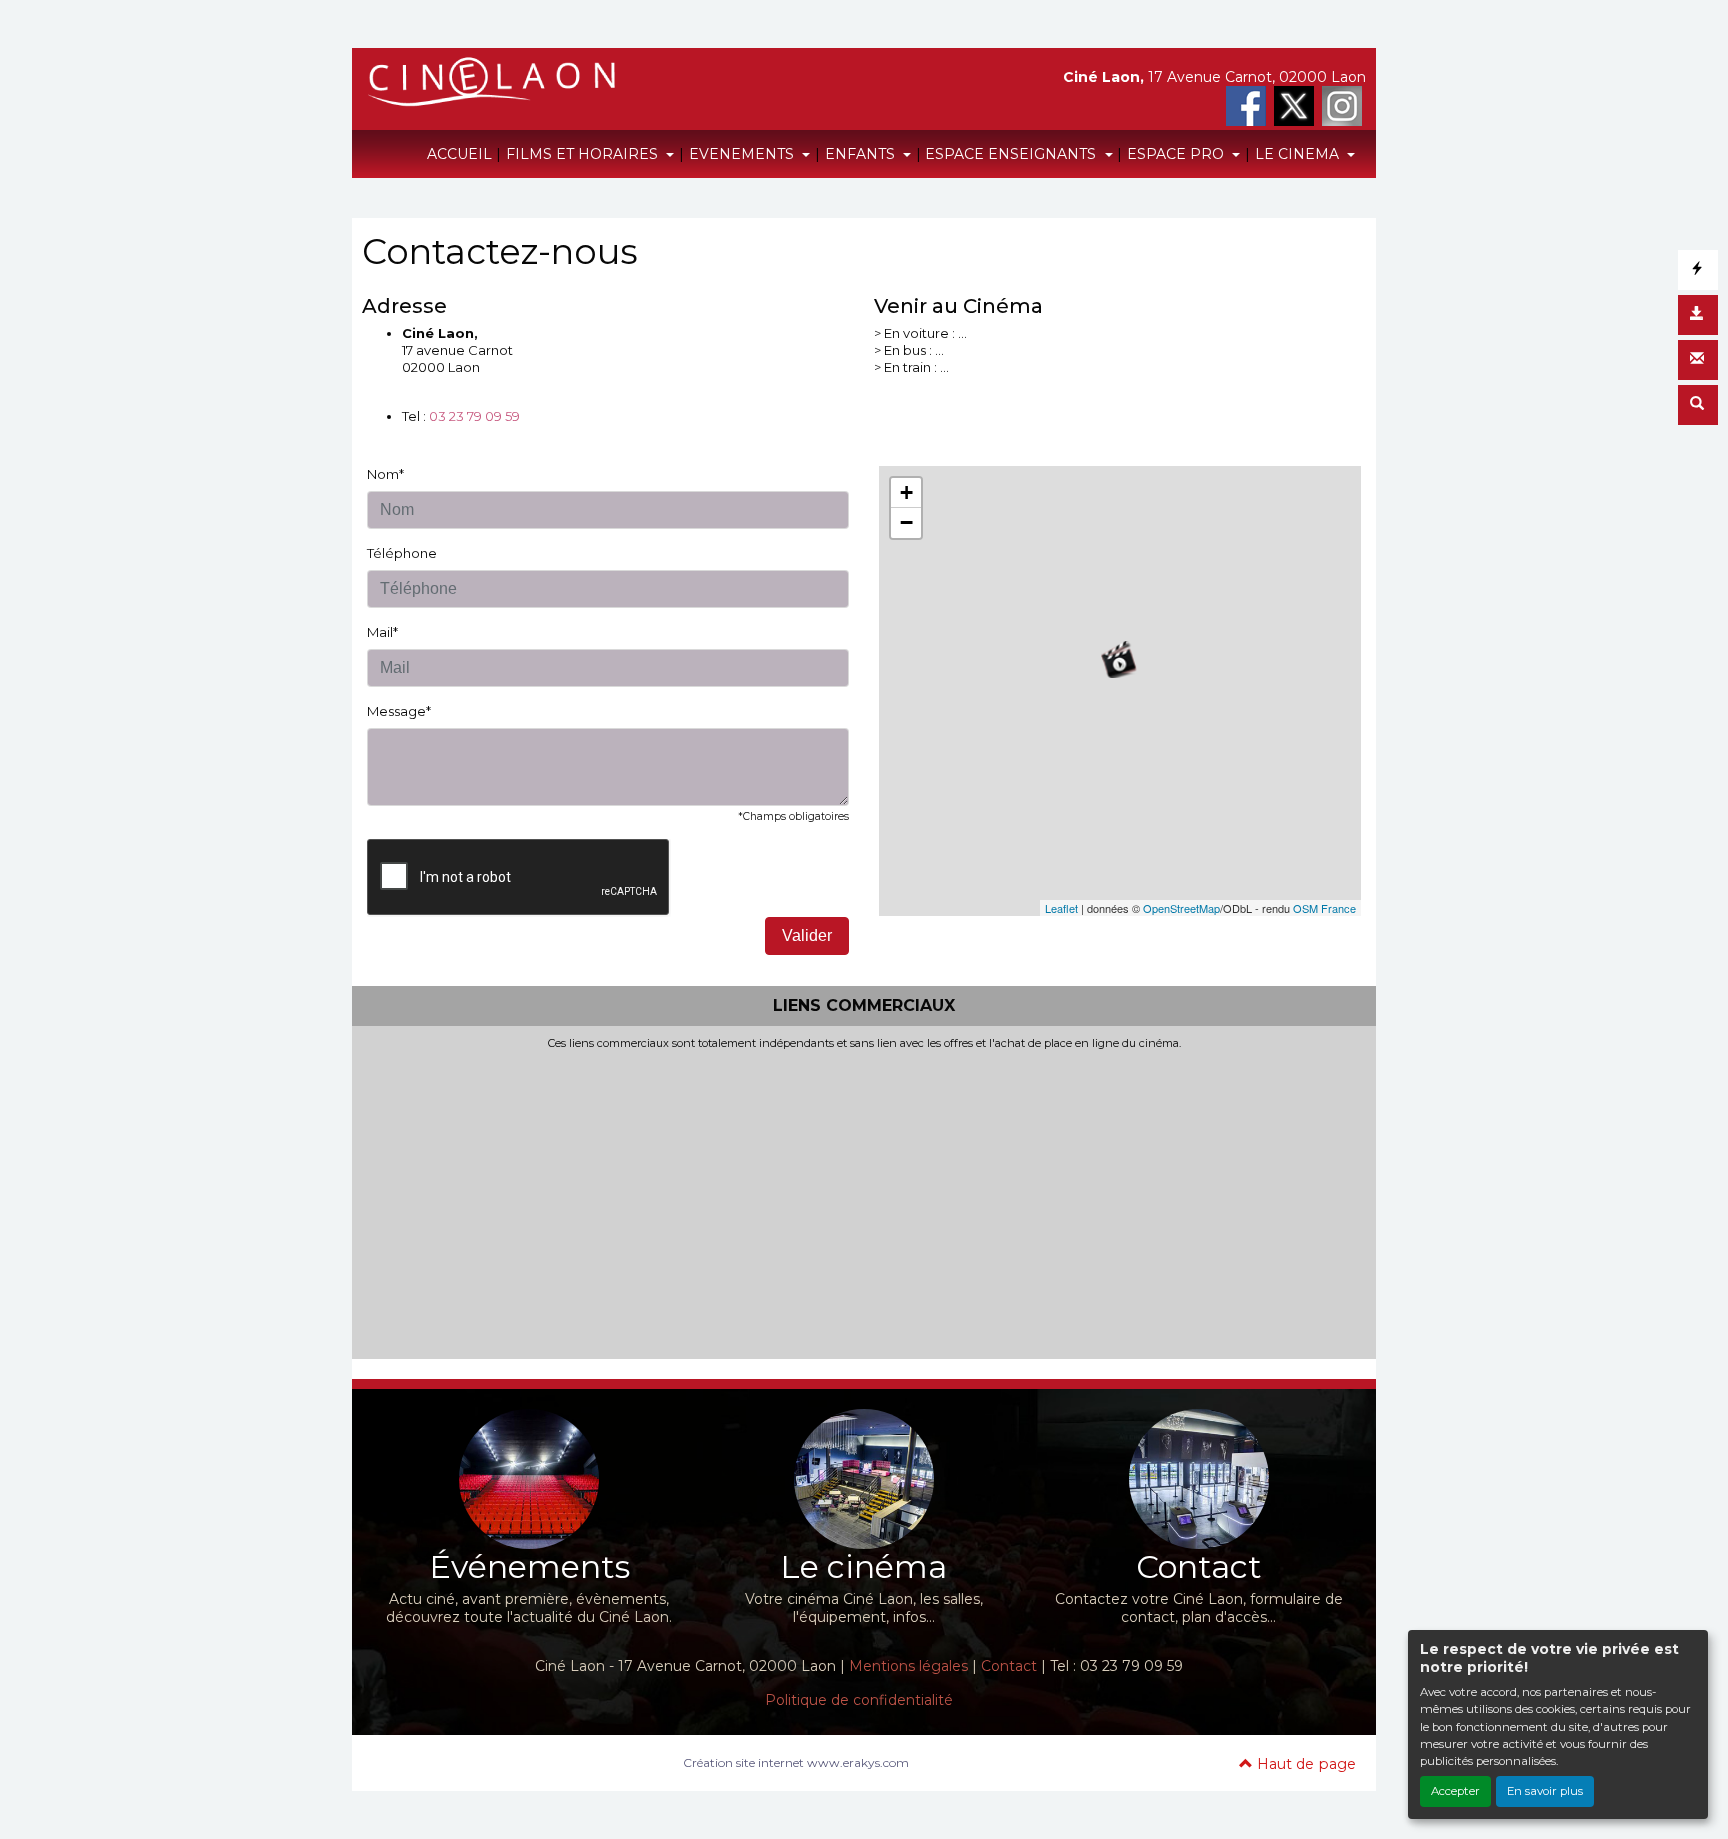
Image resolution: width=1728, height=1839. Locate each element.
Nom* (385, 474)
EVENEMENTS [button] (743, 154)
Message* (399, 711)
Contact (1009, 1666)
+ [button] (906, 492)
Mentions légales (908, 1666)
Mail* (382, 632)
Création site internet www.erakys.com (796, 1762)
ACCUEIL (459, 154)
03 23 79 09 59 (474, 416)
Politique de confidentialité (859, 1700)
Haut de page (1304, 1764)
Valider (807, 935)
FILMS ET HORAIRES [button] (584, 154)
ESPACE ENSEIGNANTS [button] (1012, 154)
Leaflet (1061, 908)
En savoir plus (1545, 1791)
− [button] (906, 522)
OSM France (1324, 908)
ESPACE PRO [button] (1177, 154)
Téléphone (402, 553)
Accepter (1455, 1791)
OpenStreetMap (1181, 908)
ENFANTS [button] (862, 154)
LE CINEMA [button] (1299, 154)
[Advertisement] (864, 1201)
